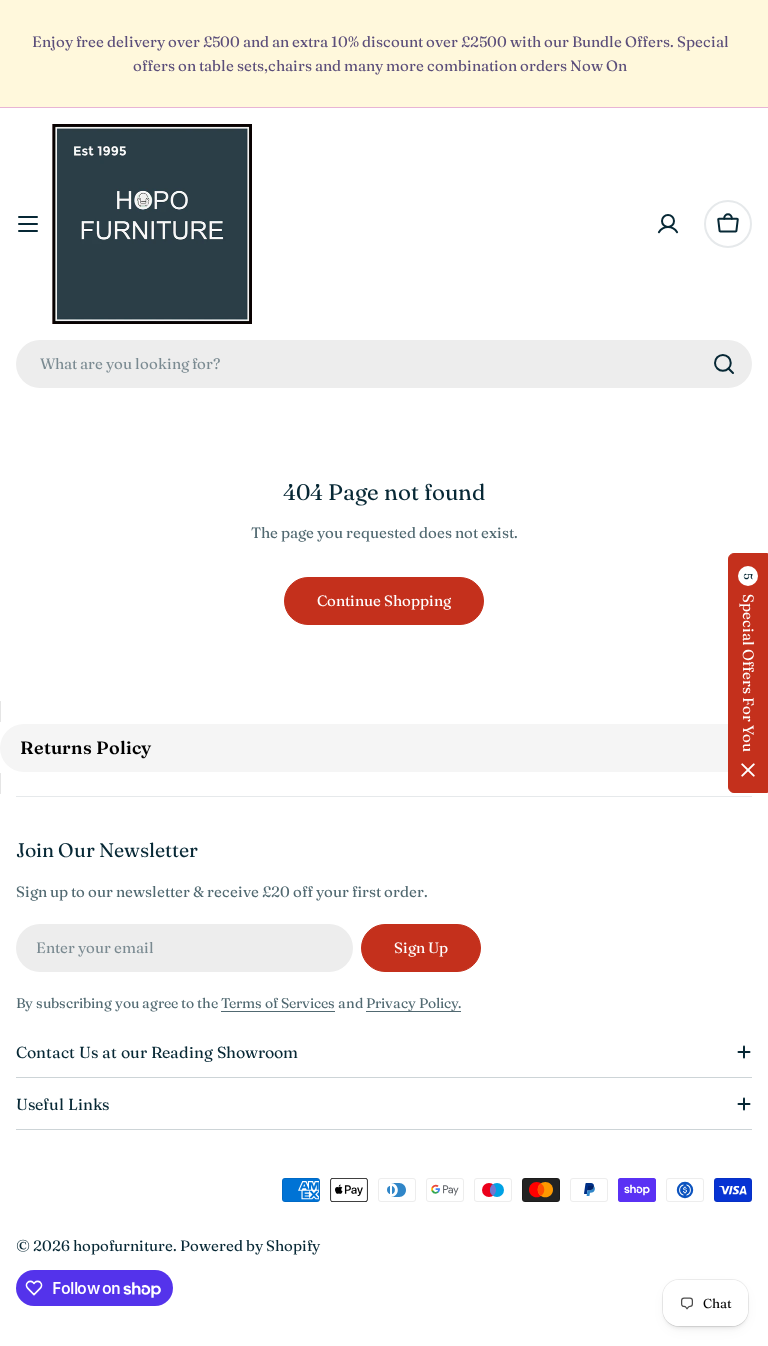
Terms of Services (278, 1003)
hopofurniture (123, 1245)
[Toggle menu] (28, 224)
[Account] (668, 224)
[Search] (724, 364)
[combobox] (384, 364)
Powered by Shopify (250, 1245)
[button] (748, 673)
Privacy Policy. (413, 1003)
